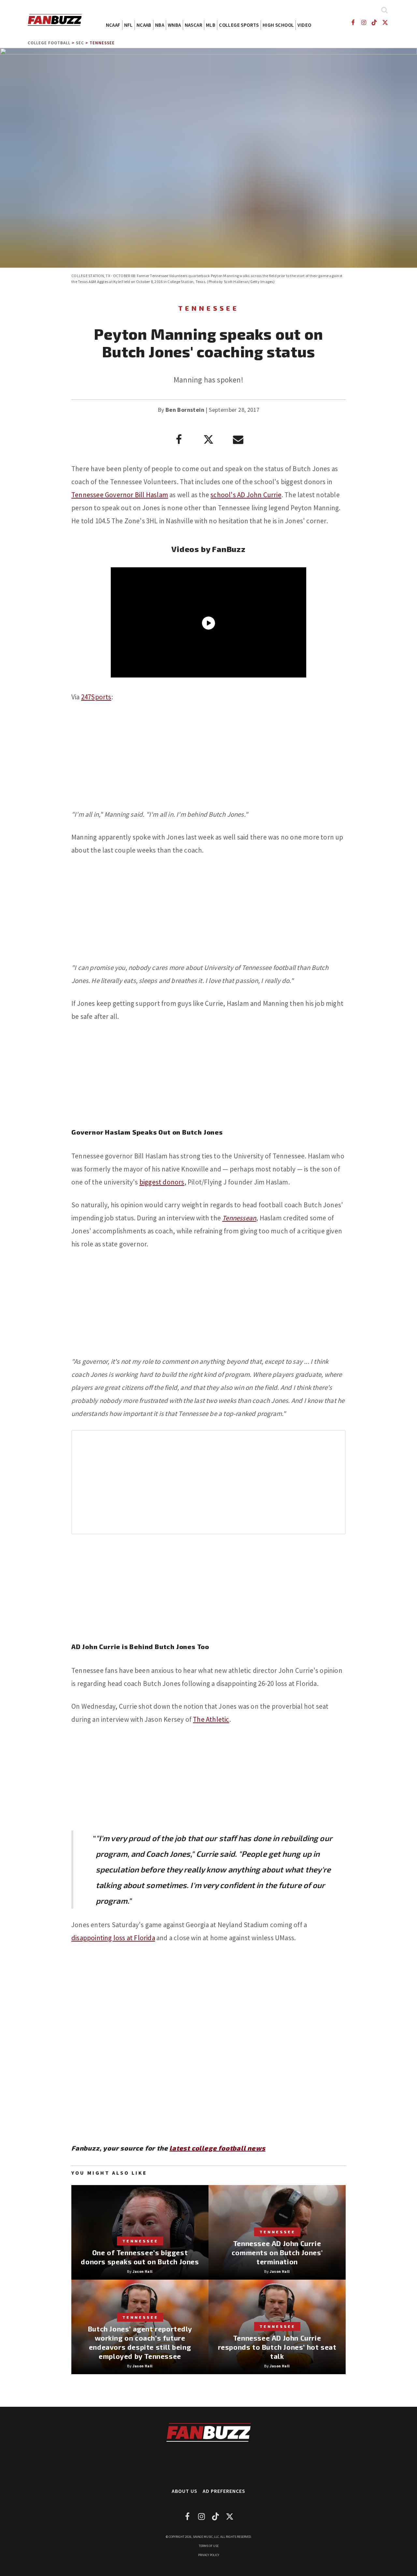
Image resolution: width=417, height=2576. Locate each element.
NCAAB (144, 25)
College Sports (239, 25)
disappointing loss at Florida (113, 1938)
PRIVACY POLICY (209, 2555)
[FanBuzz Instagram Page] (363, 22)
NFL (129, 25)
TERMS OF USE (209, 2546)
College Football (49, 43)
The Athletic (211, 1719)
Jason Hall (143, 2271)
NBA (160, 25)
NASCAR (194, 25)
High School (278, 25)
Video (304, 25)
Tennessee (102, 43)
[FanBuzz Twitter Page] (385, 22)
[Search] (384, 10)
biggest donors (162, 1182)
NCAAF (113, 25)
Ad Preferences (224, 2491)
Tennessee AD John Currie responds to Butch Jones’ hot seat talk (277, 2347)
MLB (211, 25)
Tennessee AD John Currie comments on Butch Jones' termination (277, 2252)
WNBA (174, 25)
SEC (80, 43)
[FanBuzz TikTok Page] (374, 22)
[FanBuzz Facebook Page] (353, 22)
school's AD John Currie (246, 495)
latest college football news (217, 2148)
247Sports (96, 697)
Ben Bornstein (185, 410)
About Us (185, 2491)
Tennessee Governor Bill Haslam (120, 495)
